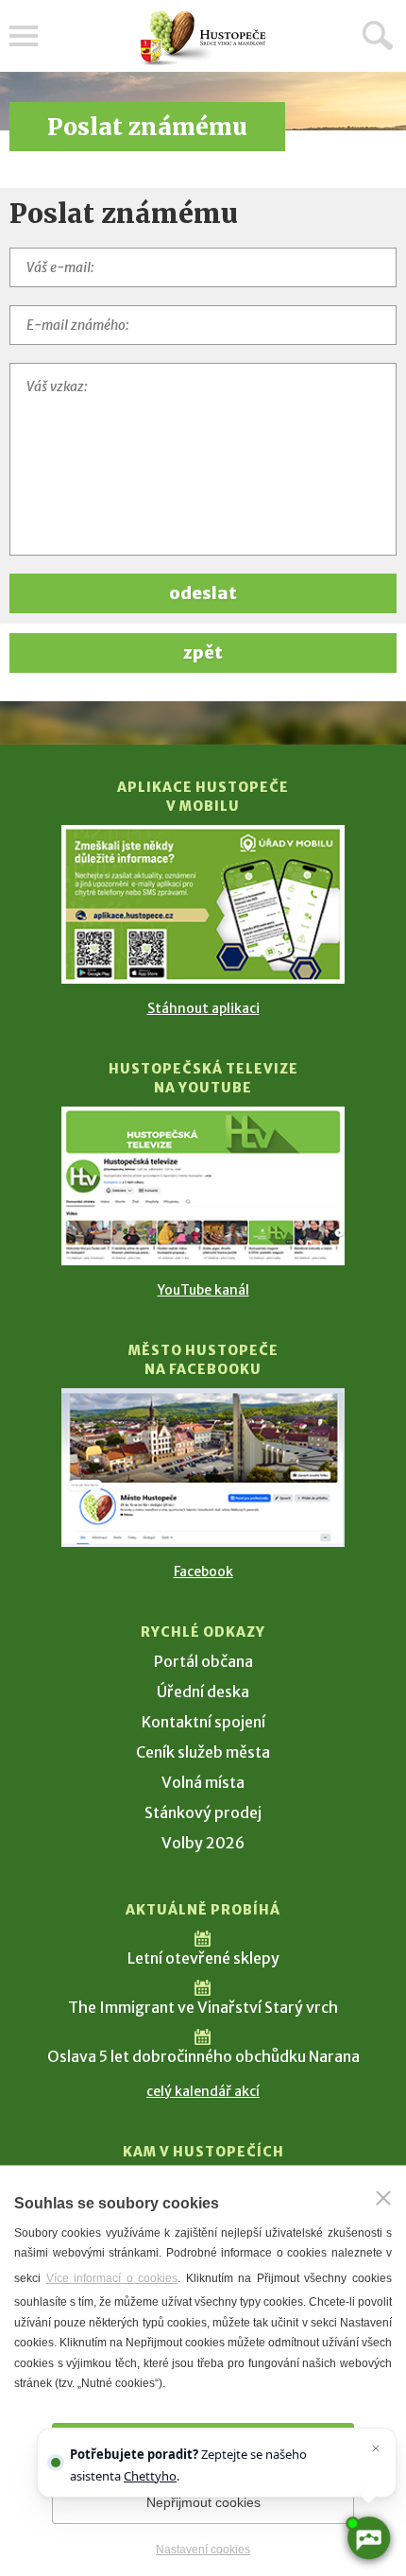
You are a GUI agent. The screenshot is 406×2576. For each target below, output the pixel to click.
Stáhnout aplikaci (203, 1008)
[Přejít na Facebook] (203, 1468)
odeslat (203, 593)
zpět (203, 653)
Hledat (378, 35)
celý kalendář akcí (203, 2091)
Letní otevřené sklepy (203, 1958)
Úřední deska (203, 1692)
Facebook (203, 1571)
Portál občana (203, 1661)
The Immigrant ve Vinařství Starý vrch (203, 2007)
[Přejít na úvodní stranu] (203, 38)
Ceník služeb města (203, 1752)
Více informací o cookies (112, 2278)
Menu (24, 36)
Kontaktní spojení (203, 1722)
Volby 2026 (203, 1843)
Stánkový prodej (203, 1812)
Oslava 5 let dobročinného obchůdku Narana (203, 2056)
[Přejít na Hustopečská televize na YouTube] (203, 1186)
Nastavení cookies (203, 2550)
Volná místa (203, 1782)
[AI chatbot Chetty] (368, 2538)
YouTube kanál (203, 1290)
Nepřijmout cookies (203, 2502)
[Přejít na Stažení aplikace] (203, 904)
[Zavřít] (383, 2198)
